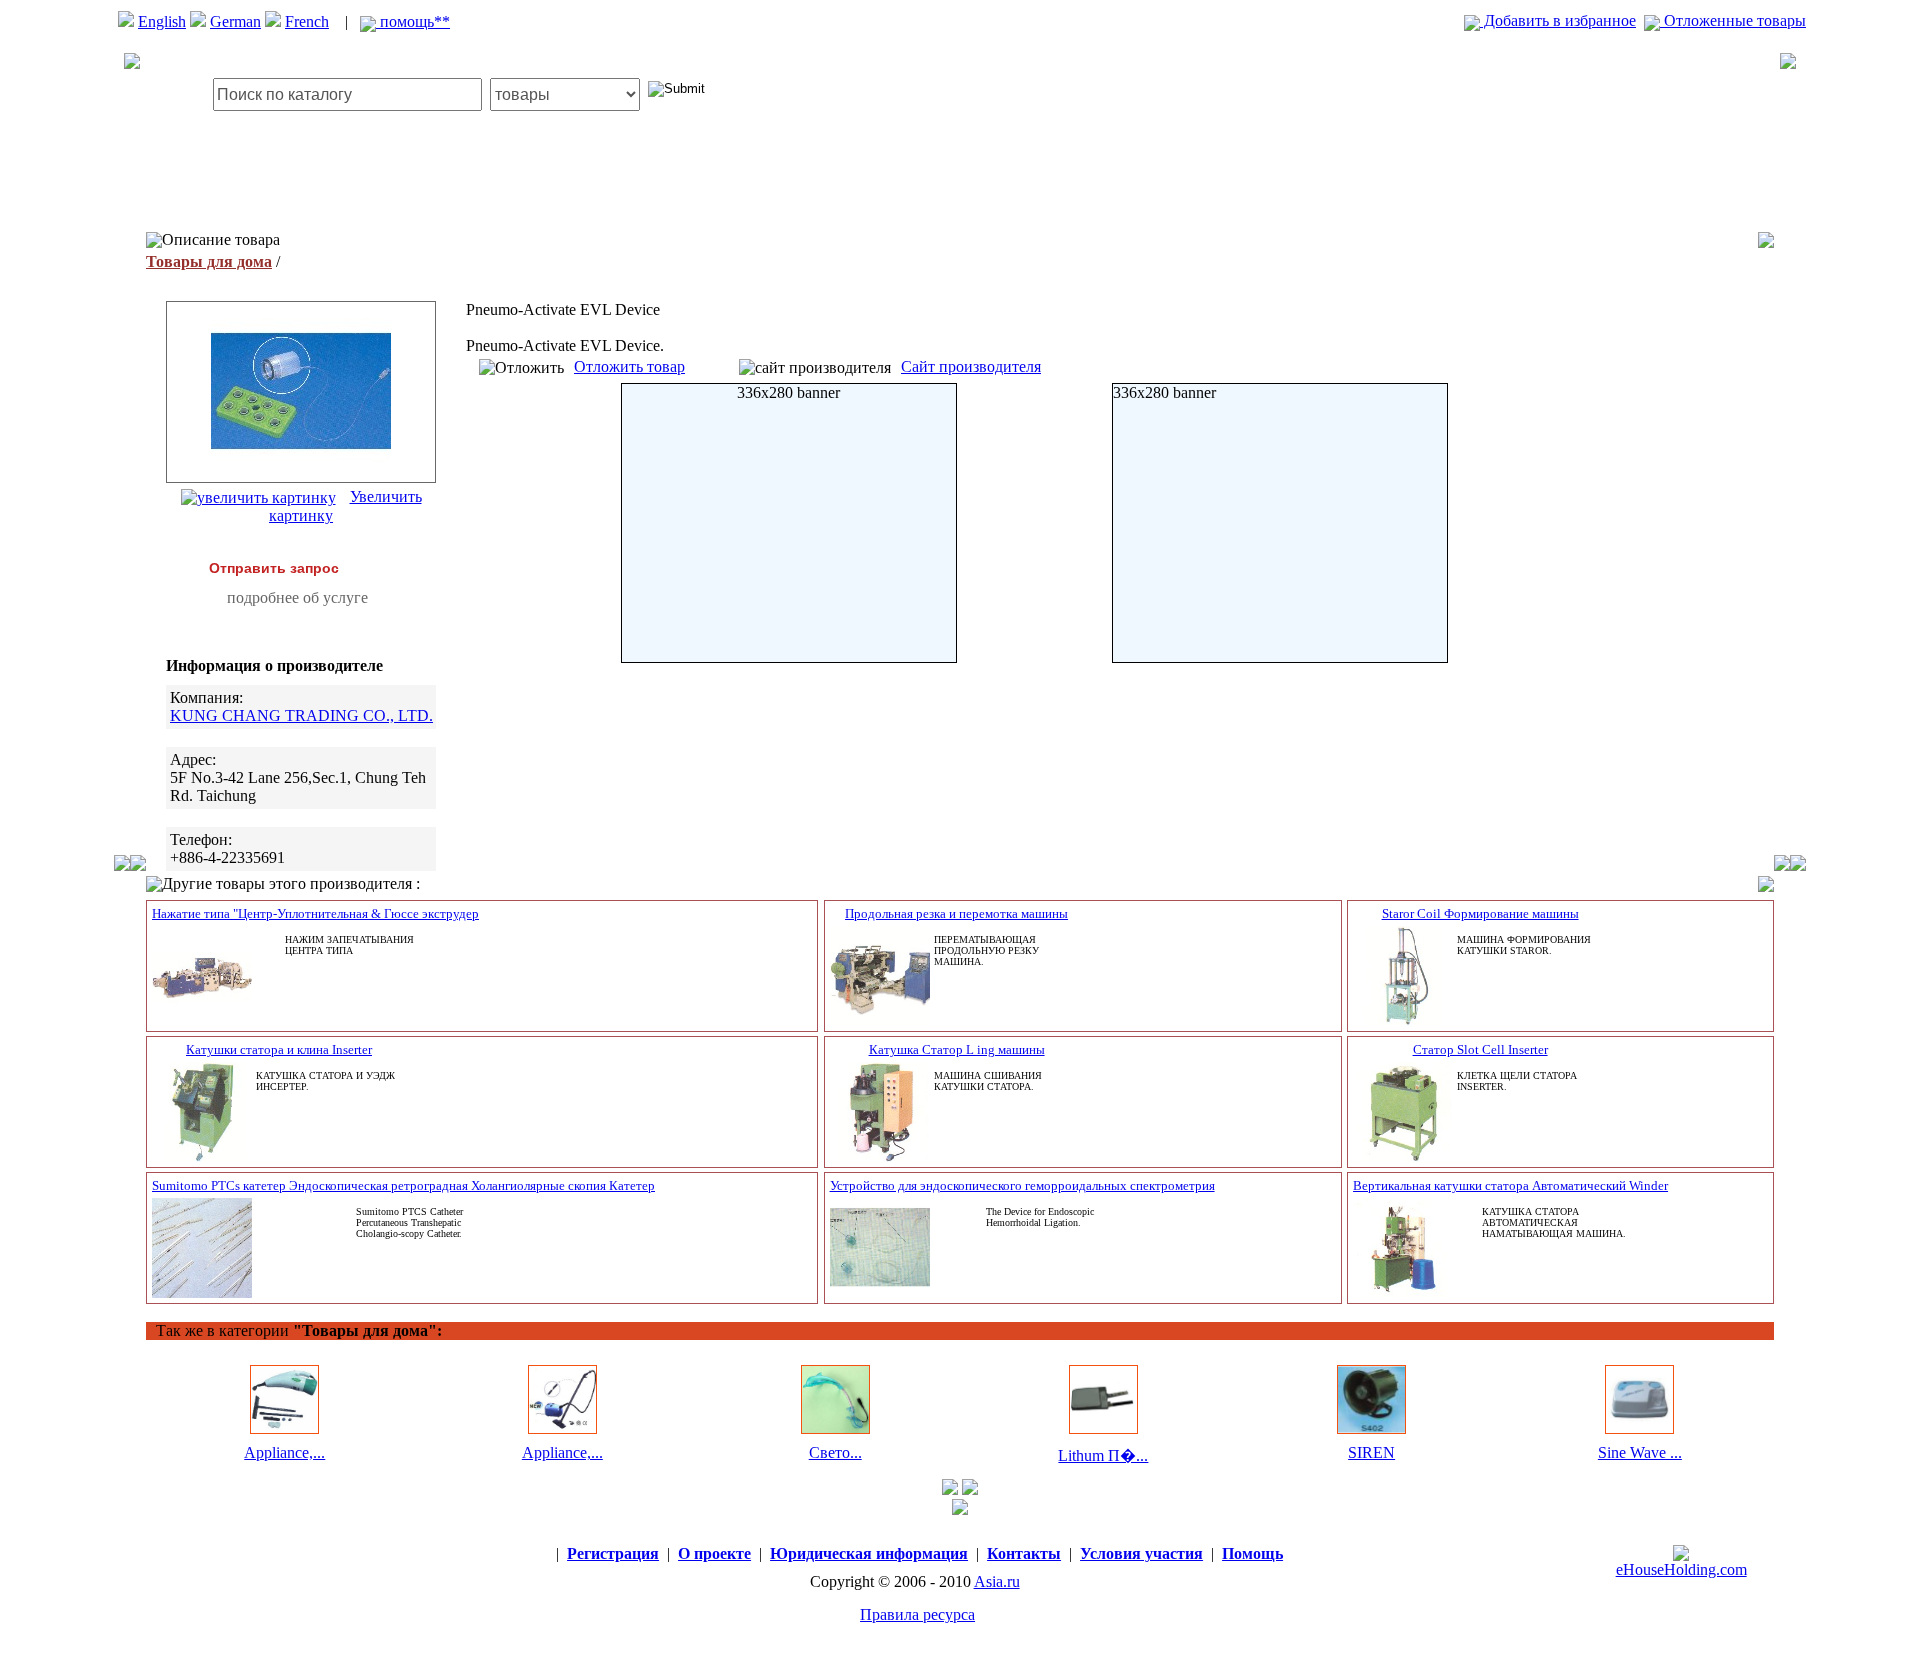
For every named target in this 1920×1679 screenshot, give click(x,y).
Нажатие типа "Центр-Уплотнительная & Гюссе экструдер (315, 913)
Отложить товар (629, 366)
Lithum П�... (1103, 1455)
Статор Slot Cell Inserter (1480, 1049)
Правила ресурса (917, 1614)
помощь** (413, 21)
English (162, 21)
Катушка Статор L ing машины (957, 1049)
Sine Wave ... (1640, 1452)
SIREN (1371, 1452)
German (235, 21)
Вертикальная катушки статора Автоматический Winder (1510, 1185)
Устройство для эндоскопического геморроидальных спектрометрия (1022, 1185)
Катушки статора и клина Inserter (279, 1049)
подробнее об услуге (297, 597)
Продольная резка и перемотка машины (956, 913)
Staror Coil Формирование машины (1480, 913)
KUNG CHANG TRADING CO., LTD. (301, 715)
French (307, 21)
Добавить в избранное (1558, 20)
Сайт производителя (971, 366)
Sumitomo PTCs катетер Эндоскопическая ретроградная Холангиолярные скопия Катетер (403, 1185)
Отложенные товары (1733, 20)
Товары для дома (209, 261)
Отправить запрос (274, 568)
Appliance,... (284, 1452)
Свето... (835, 1452)
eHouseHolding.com (1681, 1569)
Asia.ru (997, 1581)
